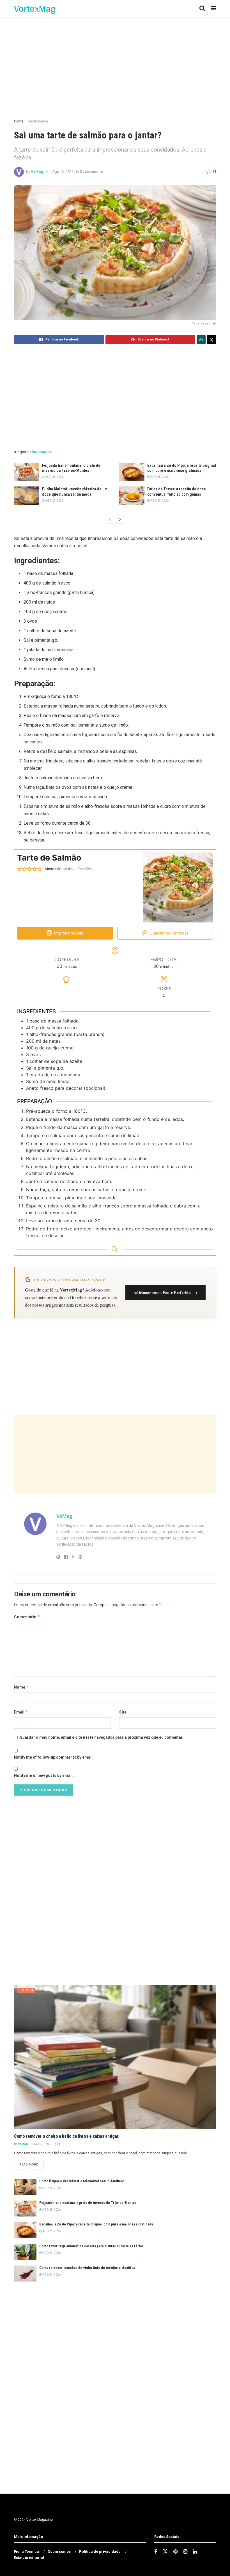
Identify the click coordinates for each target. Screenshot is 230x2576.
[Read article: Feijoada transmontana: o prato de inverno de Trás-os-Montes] (27, 472)
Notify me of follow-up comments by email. (54, 1757)
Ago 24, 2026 (51, 2253)
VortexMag (35, 8)
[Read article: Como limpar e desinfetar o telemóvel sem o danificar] (25, 2187)
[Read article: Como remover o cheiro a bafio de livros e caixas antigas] (115, 2057)
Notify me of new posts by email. (44, 1775)
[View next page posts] (120, 520)
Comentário (27, 1617)
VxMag (37, 172)
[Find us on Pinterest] (175, 2552)
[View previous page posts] (110, 520)
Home (19, 121)
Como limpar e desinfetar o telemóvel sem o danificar (82, 2181)
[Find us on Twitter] (165, 2552)
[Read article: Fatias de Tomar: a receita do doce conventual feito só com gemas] (132, 495)
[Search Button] (202, 8)
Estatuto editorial (29, 2558)
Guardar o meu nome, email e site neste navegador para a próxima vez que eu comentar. (102, 1737)
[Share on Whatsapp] (201, 340)
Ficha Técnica (27, 2551)
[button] (20, 869)
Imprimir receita (68, 933)
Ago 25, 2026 (54, 477)
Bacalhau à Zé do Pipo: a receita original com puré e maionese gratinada (96, 2224)
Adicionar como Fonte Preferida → (165, 1292)
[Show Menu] (213, 8)
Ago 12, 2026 (63, 172)
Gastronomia (38, 121)
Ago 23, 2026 (54, 501)
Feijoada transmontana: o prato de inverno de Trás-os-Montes (88, 2203)
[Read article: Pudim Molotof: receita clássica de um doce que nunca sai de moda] (27, 495)
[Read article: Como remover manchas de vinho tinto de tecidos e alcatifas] (25, 2274)
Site (123, 1712)
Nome (21, 1687)
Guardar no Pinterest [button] (168, 933)
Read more (31, 2164)
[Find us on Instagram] (185, 2552)
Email (21, 1712)
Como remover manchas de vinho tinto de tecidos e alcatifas (87, 2268)
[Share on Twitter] (211, 340)
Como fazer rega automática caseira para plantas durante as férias (91, 2246)
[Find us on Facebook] (156, 2552)
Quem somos (59, 2551)
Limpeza (26, 1990)
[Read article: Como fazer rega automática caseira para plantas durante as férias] (25, 2252)
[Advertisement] (115, 1454)
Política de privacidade (100, 2551)
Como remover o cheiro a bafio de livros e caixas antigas (66, 2136)
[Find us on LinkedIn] (195, 2552)
